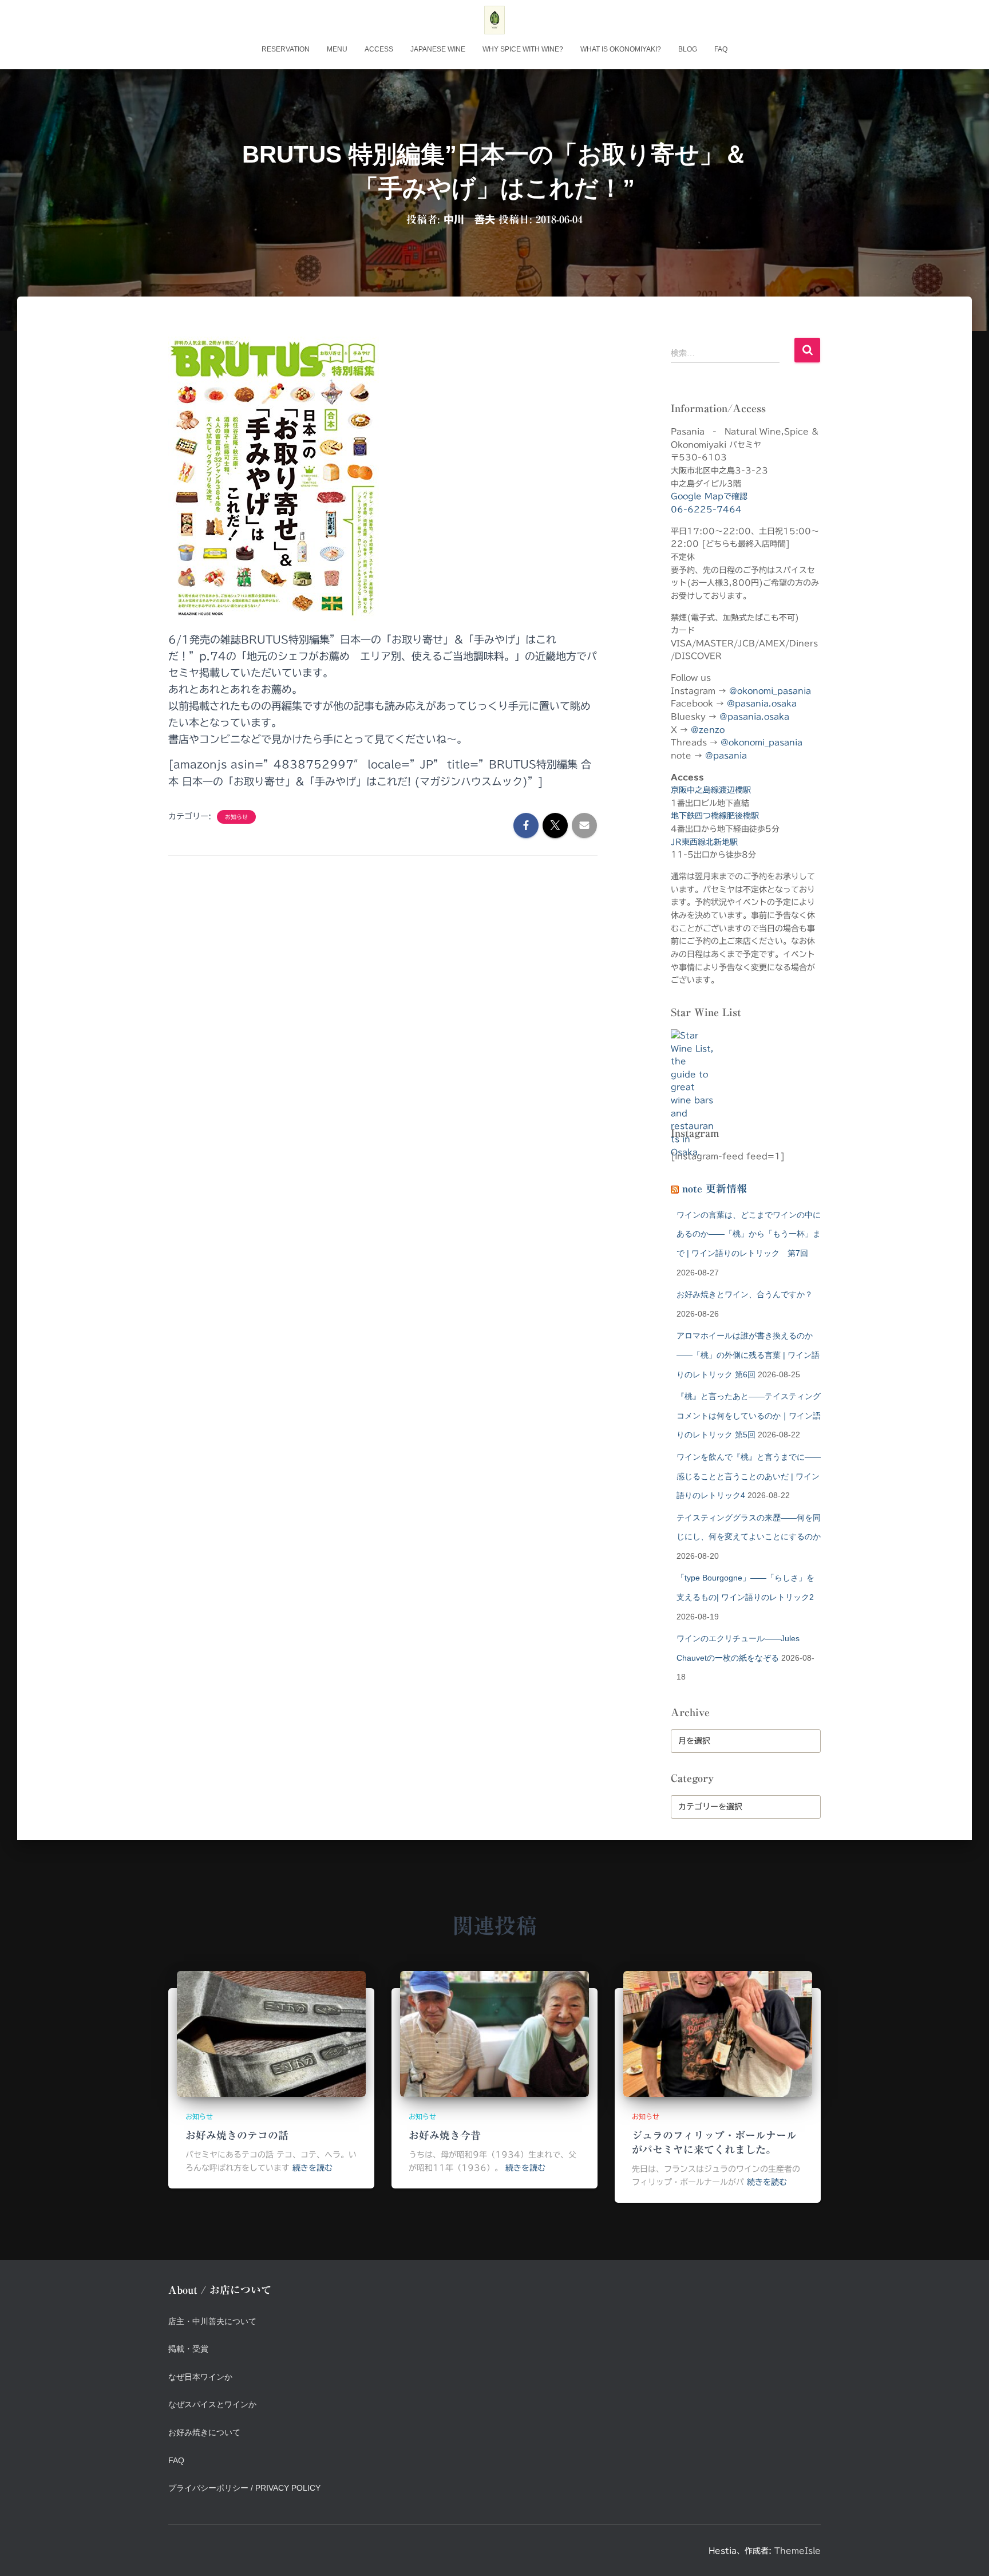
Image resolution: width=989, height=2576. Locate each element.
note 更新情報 (715, 1188)
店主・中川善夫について (212, 2321)
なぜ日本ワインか (200, 2377)
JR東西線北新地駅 (704, 842)
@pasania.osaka (762, 704)
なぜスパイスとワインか (212, 2404)
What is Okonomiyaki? (621, 49)
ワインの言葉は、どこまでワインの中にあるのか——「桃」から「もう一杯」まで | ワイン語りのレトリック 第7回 (749, 1234)
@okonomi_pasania (770, 691)
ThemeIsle (798, 2551)
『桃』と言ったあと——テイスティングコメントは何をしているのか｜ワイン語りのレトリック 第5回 (749, 1415)
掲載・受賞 (188, 2349)
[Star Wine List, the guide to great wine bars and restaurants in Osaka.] (692, 1068)
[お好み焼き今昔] (494, 2033)
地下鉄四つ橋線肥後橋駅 (715, 816)
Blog (688, 49)
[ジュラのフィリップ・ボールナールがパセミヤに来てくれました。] (718, 2033)
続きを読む (312, 2168)
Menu (337, 49)
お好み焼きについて (204, 2432)
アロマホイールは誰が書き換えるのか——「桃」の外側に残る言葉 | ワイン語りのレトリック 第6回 (748, 1355)
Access (379, 49)
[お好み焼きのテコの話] (271, 2033)
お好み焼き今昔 (445, 2135)
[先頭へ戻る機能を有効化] (966, 2553)
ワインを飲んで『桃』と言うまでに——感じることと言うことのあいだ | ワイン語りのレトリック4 (749, 1476)
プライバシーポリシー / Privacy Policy (244, 2488)
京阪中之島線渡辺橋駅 (711, 790)
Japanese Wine (438, 49)
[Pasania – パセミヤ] (494, 20)
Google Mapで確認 (709, 496)
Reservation (286, 49)
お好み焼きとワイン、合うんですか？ (745, 1294)
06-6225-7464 (706, 509)
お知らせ (236, 817)
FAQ (721, 49)
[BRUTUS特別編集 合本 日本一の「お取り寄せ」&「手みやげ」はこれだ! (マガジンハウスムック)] (274, 479)
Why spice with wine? (523, 49)
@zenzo (708, 730)
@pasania (726, 756)
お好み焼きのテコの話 (237, 2135)
